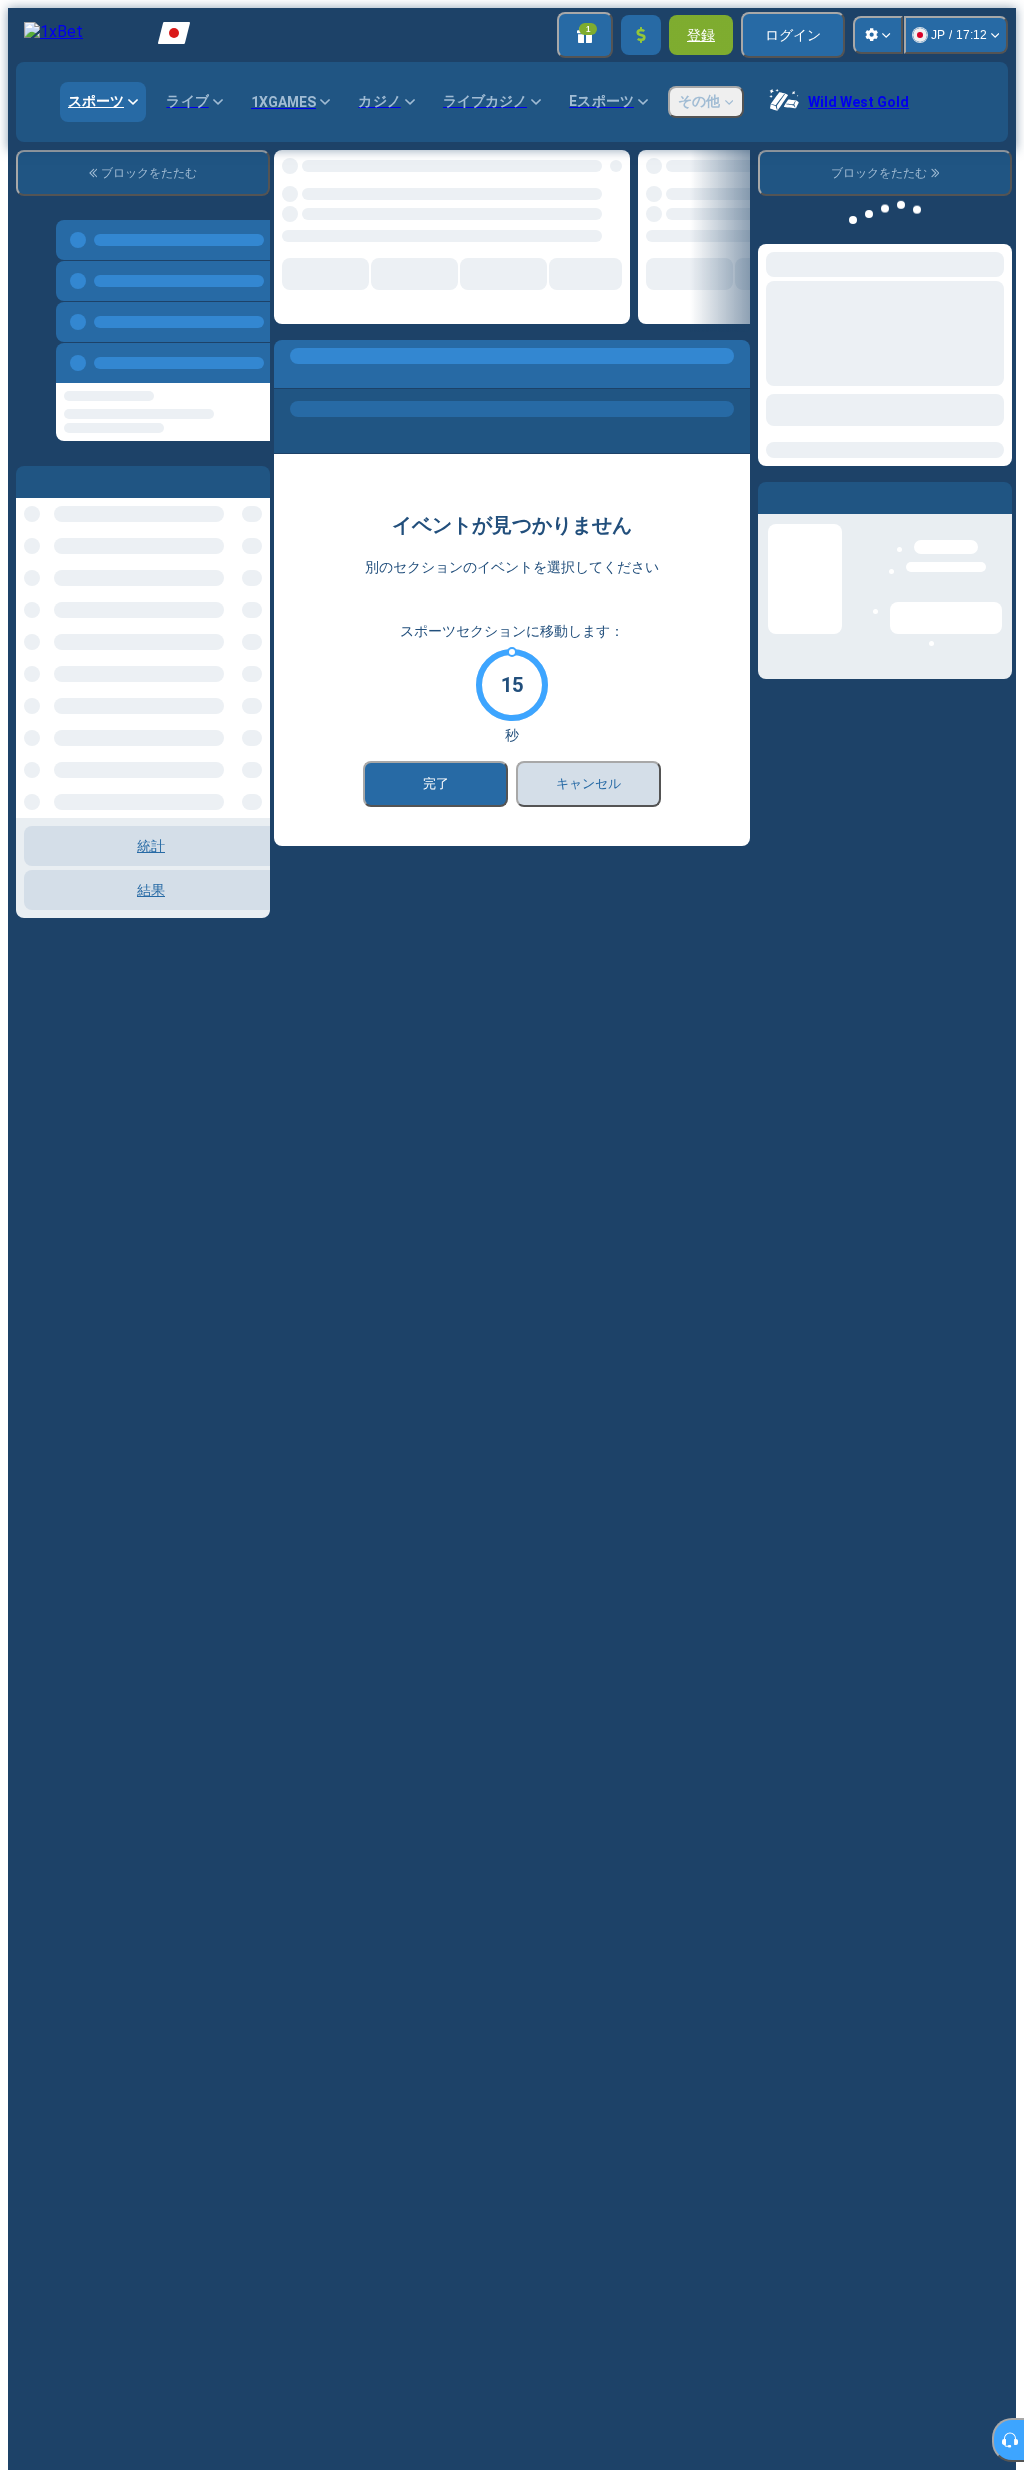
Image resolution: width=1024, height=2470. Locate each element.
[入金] (641, 35)
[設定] (878, 35)
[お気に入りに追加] (598, 171)
